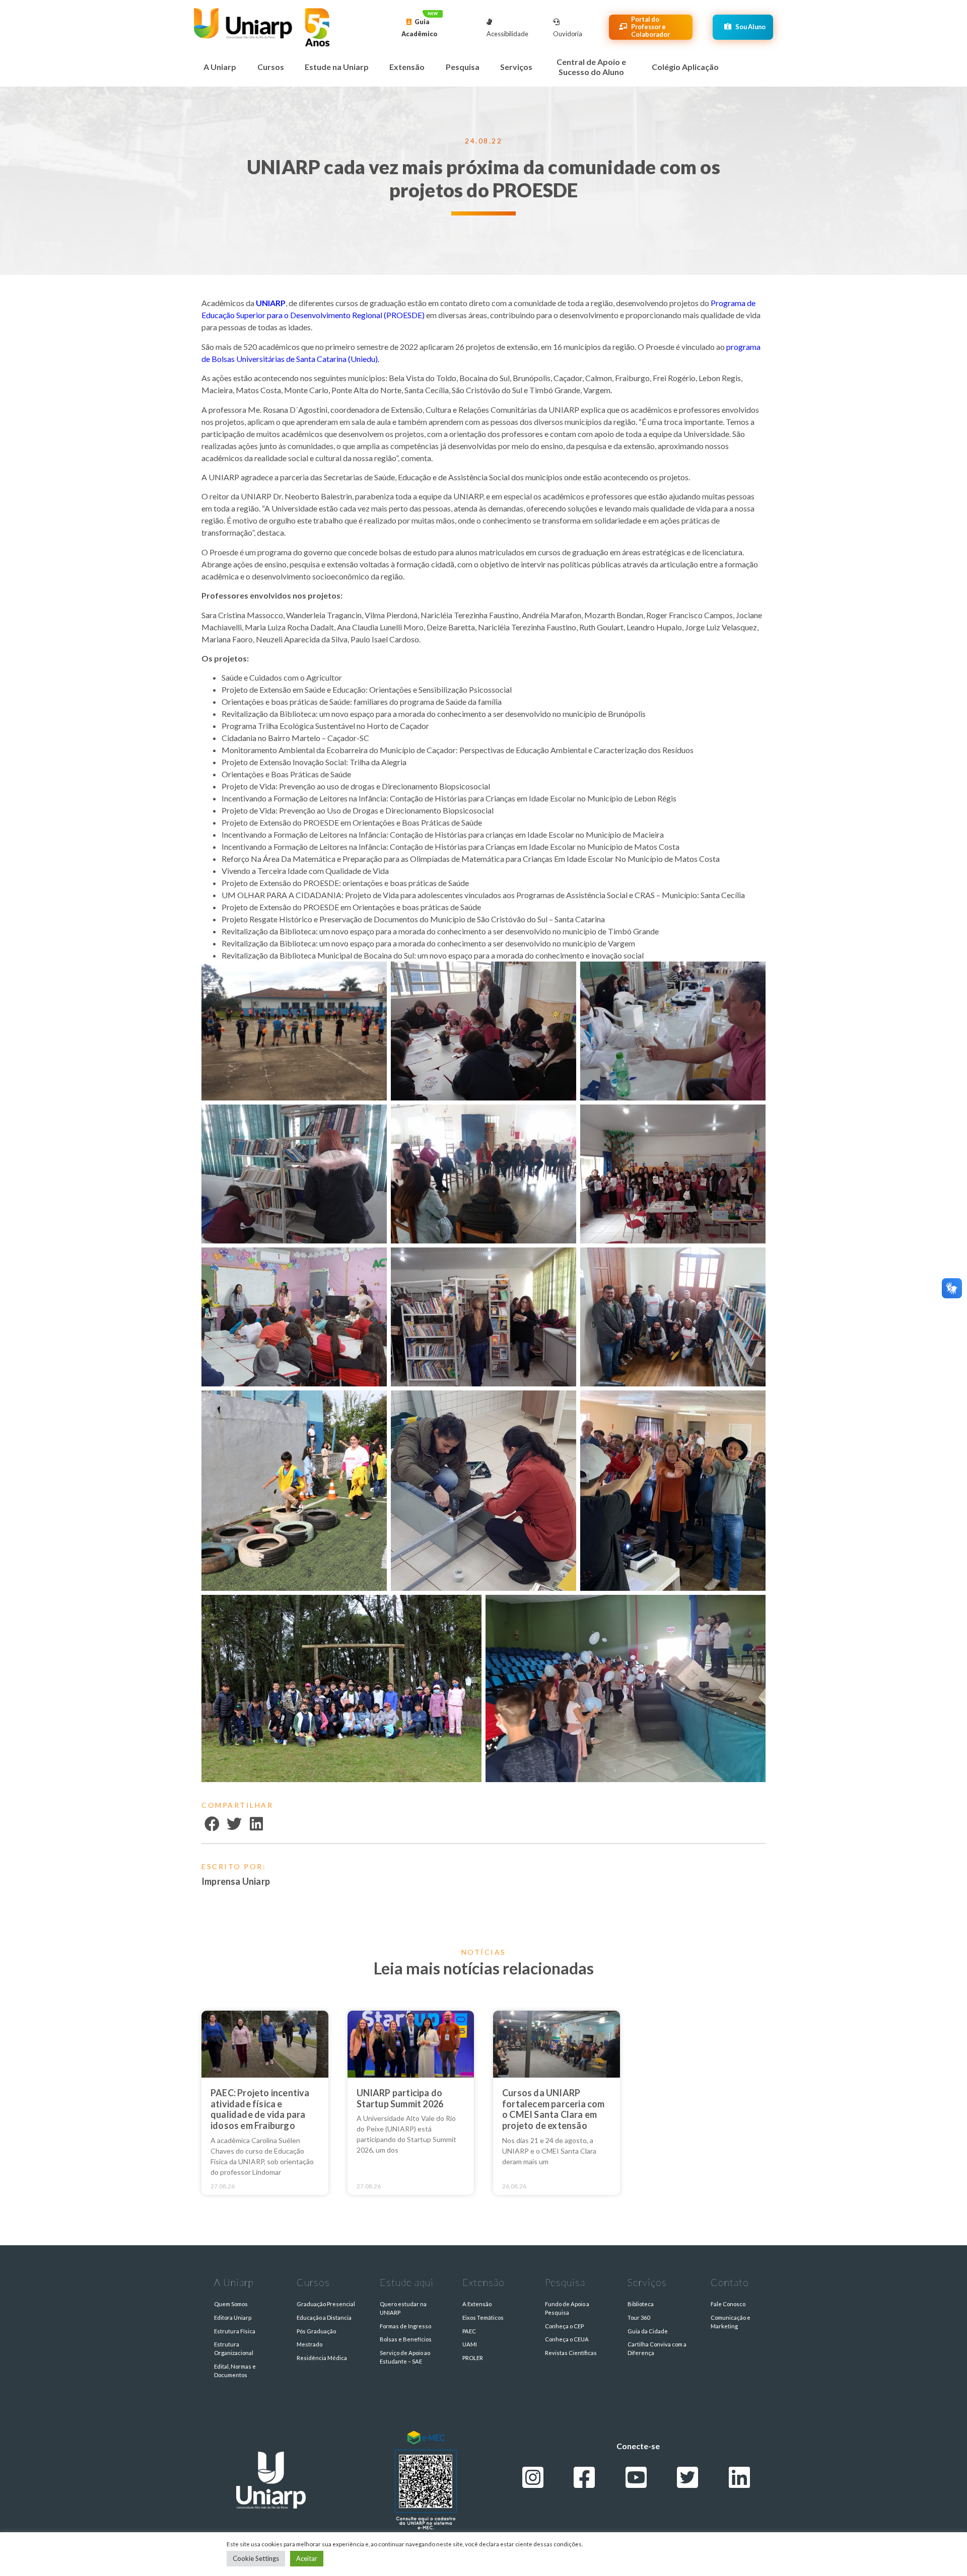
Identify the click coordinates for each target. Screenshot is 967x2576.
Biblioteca (641, 2304)
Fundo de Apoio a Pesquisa (567, 2308)
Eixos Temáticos (483, 2317)
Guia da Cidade (648, 2331)
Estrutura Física (235, 2331)
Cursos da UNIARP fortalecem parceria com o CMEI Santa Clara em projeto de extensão (554, 2109)
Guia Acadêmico (420, 28)
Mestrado (309, 2344)
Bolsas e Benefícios (406, 2339)
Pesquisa (463, 67)
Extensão (407, 67)
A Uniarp (220, 67)
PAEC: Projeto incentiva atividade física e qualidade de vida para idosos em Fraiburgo (260, 2109)
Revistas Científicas (571, 2353)
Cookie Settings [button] (256, 2558)
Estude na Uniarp (337, 67)
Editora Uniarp (233, 2317)
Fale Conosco (728, 2304)
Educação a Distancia (324, 2317)
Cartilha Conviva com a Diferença (657, 2348)
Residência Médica (322, 2358)
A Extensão (477, 2304)
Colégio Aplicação (685, 67)
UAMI (470, 2344)
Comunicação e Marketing (731, 2322)
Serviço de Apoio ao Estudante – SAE (405, 2357)
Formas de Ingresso (405, 2326)
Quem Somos (231, 2304)
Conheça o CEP (564, 2326)
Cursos (271, 67)
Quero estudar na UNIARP (403, 2308)
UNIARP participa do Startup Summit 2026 (400, 2098)
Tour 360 (639, 2317)
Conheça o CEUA (567, 2339)
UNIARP (271, 303)
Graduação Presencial (326, 2304)
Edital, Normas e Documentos (235, 2371)
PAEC (469, 2331)
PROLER (473, 2358)
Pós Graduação (316, 2331)
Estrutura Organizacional (234, 2348)
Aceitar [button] (307, 2558)
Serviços (516, 67)
